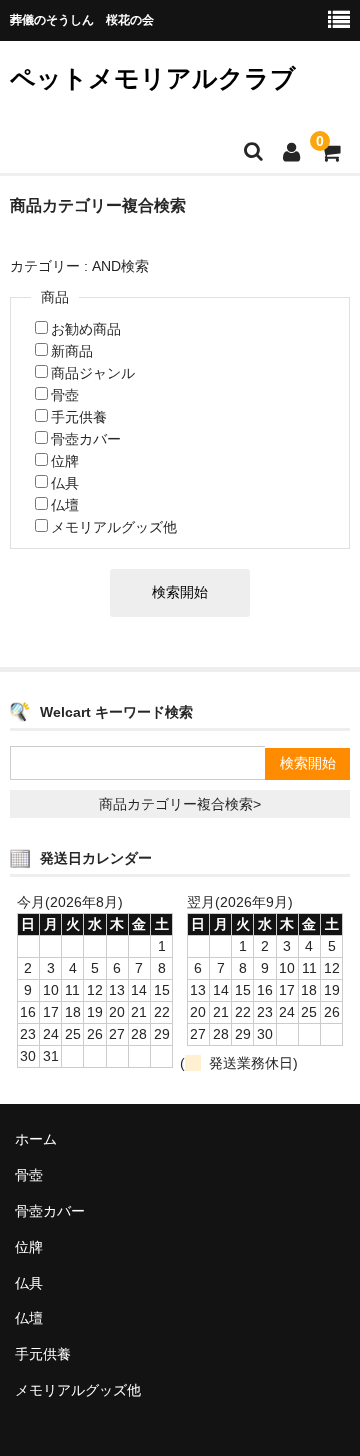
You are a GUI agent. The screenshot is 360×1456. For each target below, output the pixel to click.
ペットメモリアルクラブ (153, 78)
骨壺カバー (86, 439)
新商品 (72, 351)
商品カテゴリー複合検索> (180, 804)
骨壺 (65, 395)
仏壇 (65, 505)
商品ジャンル (93, 373)
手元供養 (79, 417)
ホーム (36, 1139)
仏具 (65, 483)
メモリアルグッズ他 (114, 527)
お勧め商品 (86, 329)
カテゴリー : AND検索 (79, 266)
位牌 (65, 461)
